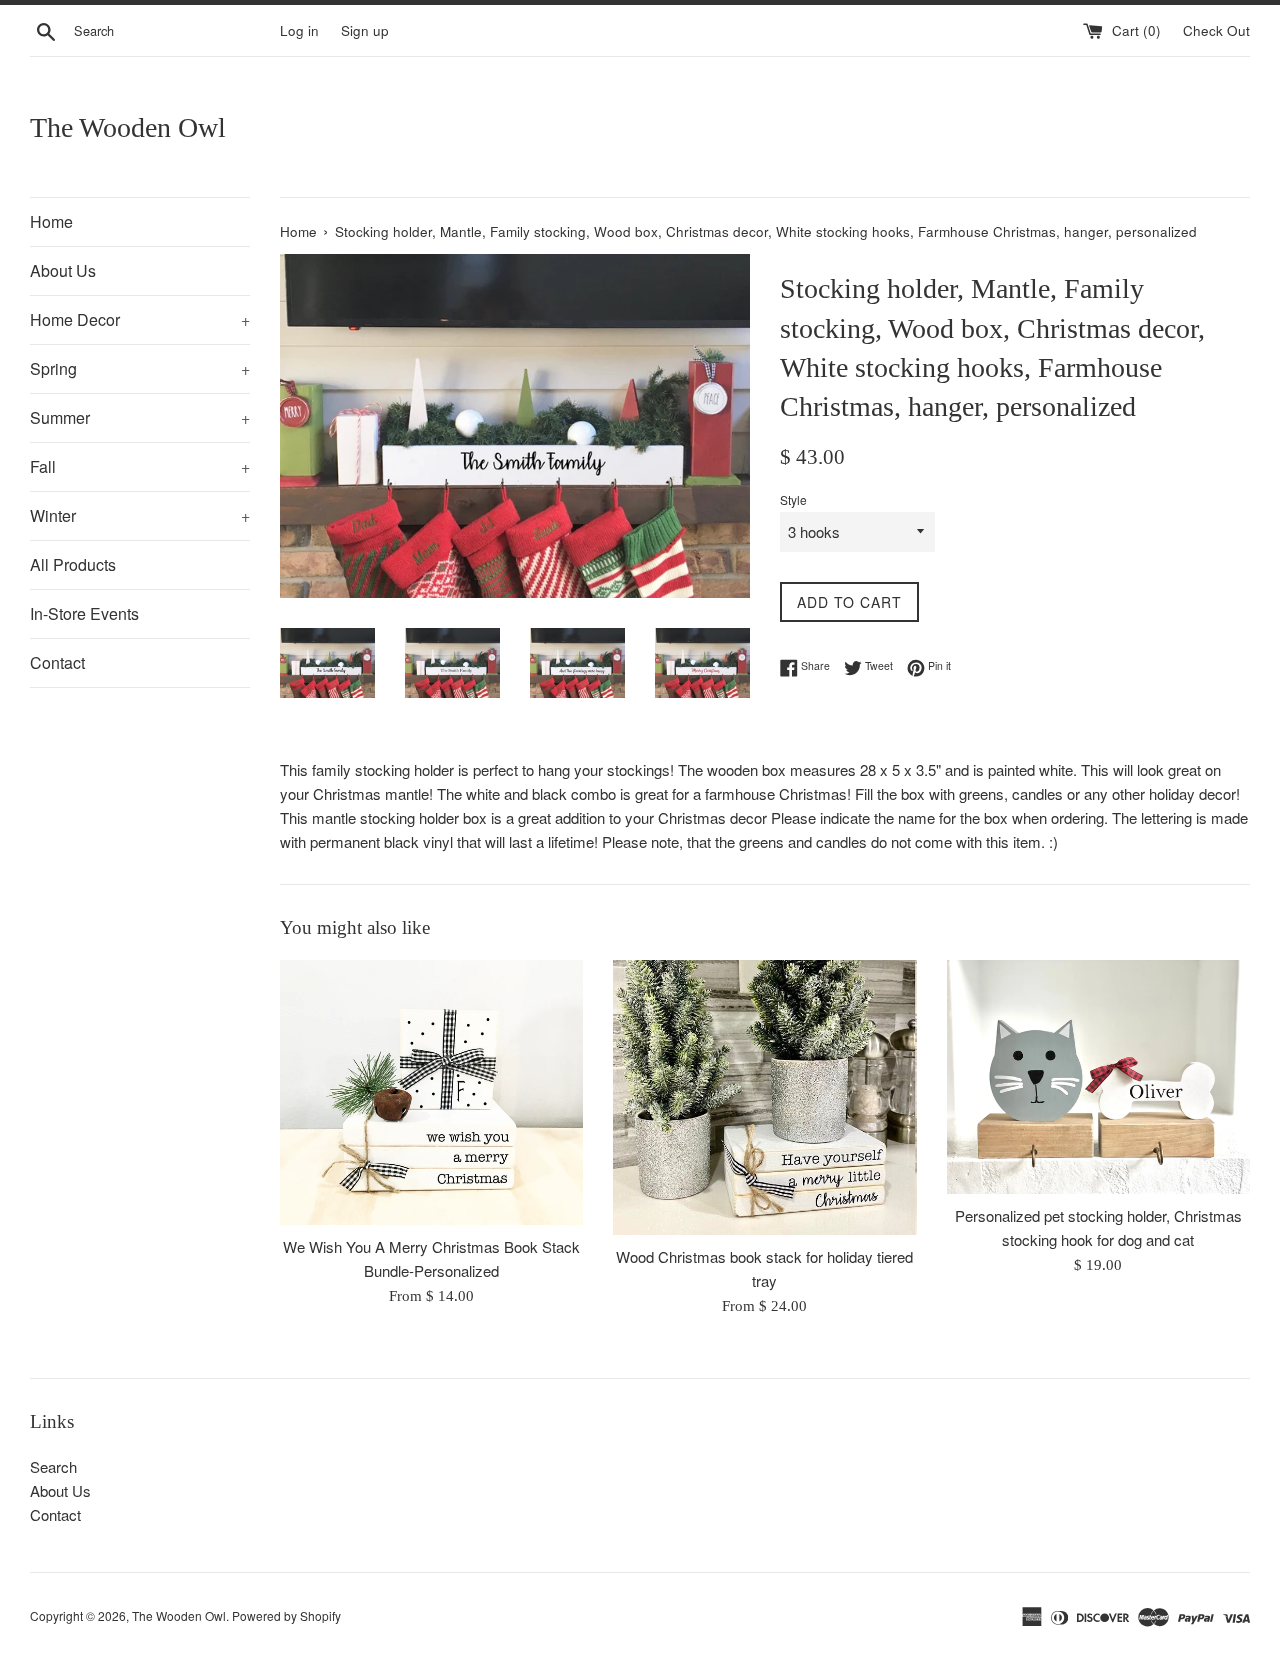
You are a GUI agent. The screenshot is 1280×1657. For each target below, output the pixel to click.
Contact (57, 662)
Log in (299, 30)
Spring (140, 368)
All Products (73, 564)
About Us (63, 270)
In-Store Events (84, 613)
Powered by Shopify (286, 1615)
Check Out (1216, 30)
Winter (140, 515)
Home (51, 221)
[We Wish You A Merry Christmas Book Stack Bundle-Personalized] (431, 1092)
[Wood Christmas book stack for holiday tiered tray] (764, 1097)
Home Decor (140, 319)
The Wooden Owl (128, 127)
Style (793, 499)
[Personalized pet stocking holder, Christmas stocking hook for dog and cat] (1098, 1077)
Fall (140, 466)
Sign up (365, 30)
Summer (140, 417)
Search (53, 1466)
